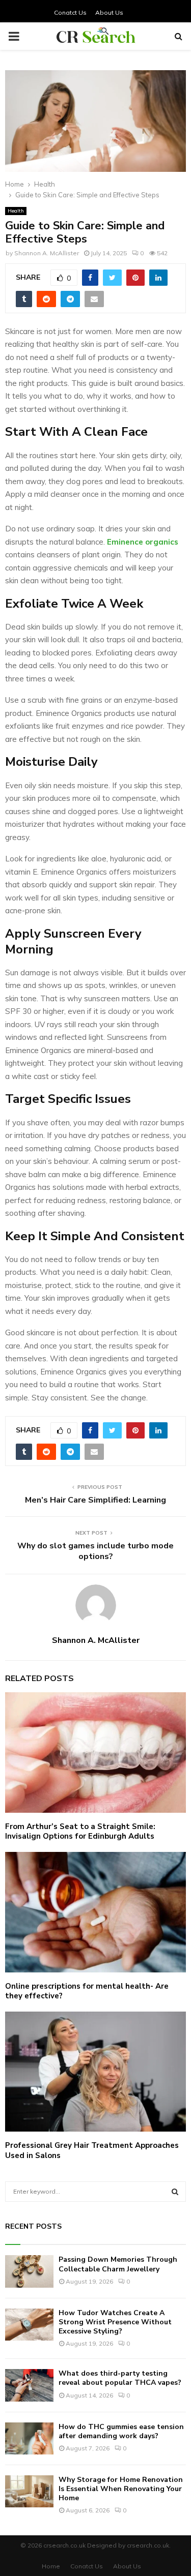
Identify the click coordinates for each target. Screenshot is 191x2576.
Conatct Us (70, 12)
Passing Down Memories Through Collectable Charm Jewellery (118, 2264)
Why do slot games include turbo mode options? (95, 1551)
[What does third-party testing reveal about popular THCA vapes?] (29, 2385)
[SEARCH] (175, 2192)
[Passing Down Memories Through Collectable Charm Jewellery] (29, 2271)
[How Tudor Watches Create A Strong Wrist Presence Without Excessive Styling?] (29, 2325)
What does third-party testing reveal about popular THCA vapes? (120, 2378)
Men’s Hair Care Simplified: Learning (95, 1500)
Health (16, 211)
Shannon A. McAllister (47, 253)
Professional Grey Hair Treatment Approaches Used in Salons (92, 2150)
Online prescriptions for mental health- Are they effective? (87, 1991)
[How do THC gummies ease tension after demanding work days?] (29, 2438)
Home (51, 2566)
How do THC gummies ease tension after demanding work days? (121, 2431)
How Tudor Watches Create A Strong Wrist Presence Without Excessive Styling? (115, 2322)
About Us (109, 12)
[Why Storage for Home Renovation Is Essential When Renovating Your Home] (29, 2491)
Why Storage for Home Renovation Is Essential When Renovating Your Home (121, 2489)
